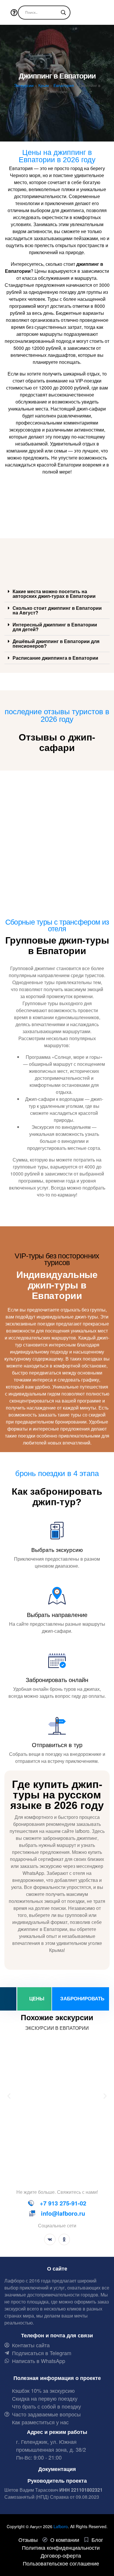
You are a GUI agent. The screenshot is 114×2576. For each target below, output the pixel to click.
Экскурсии (24, 85)
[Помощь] (15, 13)
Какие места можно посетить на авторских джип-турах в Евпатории (54, 594)
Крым (44, 85)
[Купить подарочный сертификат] (8, 1999)
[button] (57, 594)
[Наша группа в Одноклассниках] (64, 2239)
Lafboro (61, 2526)
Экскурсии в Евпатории (57, 2028)
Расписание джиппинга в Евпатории (55, 658)
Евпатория (64, 85)
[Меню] (5, 13)
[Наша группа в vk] (50, 2239)
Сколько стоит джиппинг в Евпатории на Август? (57, 610)
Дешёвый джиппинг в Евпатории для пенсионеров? (56, 643)
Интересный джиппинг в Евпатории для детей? (55, 627)
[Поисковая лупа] (63, 13)
